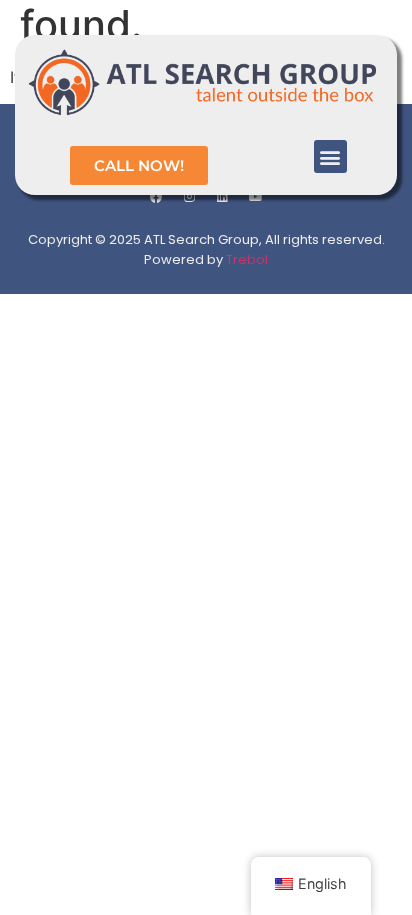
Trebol (247, 259)
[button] (330, 156)
